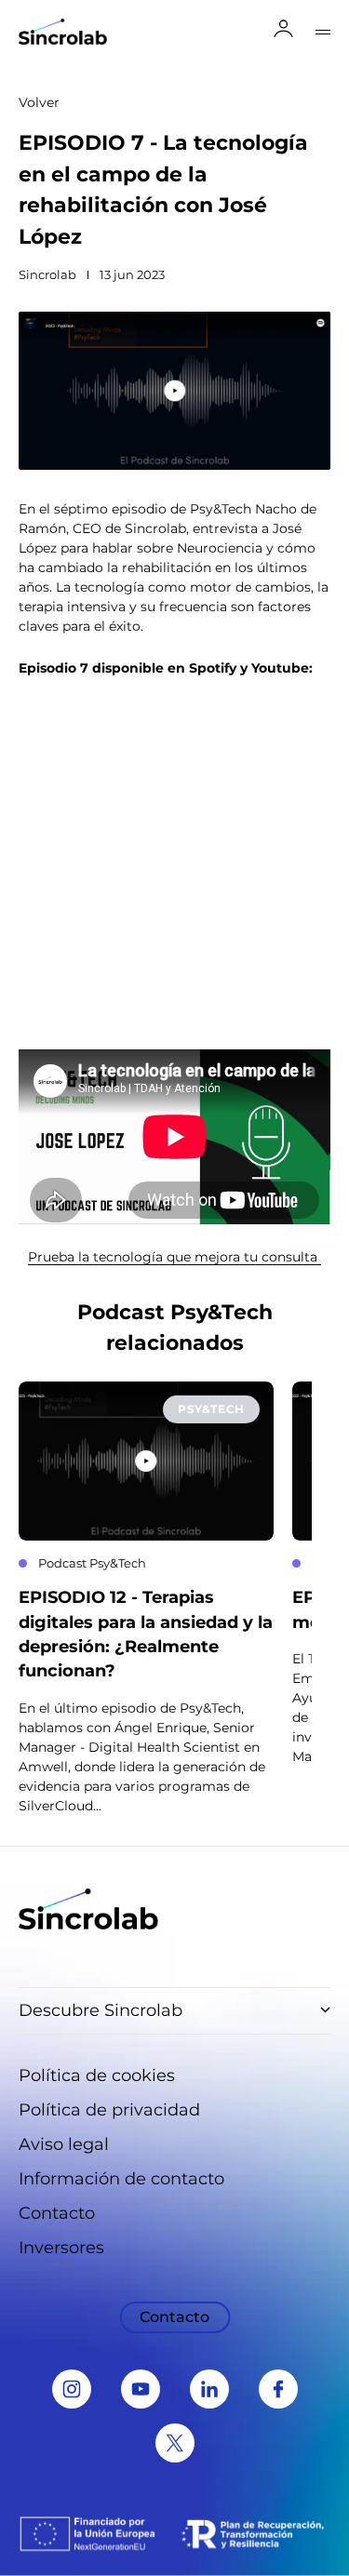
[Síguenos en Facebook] (278, 2389)
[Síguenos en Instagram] (72, 2389)
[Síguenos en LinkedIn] (209, 2389)
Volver (39, 102)
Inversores (61, 2248)
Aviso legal (64, 2144)
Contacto (57, 2213)
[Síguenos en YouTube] (141, 2389)
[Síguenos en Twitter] (175, 2443)
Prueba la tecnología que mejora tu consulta (174, 1257)
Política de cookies (97, 2075)
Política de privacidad (109, 2110)
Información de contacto (121, 2179)
